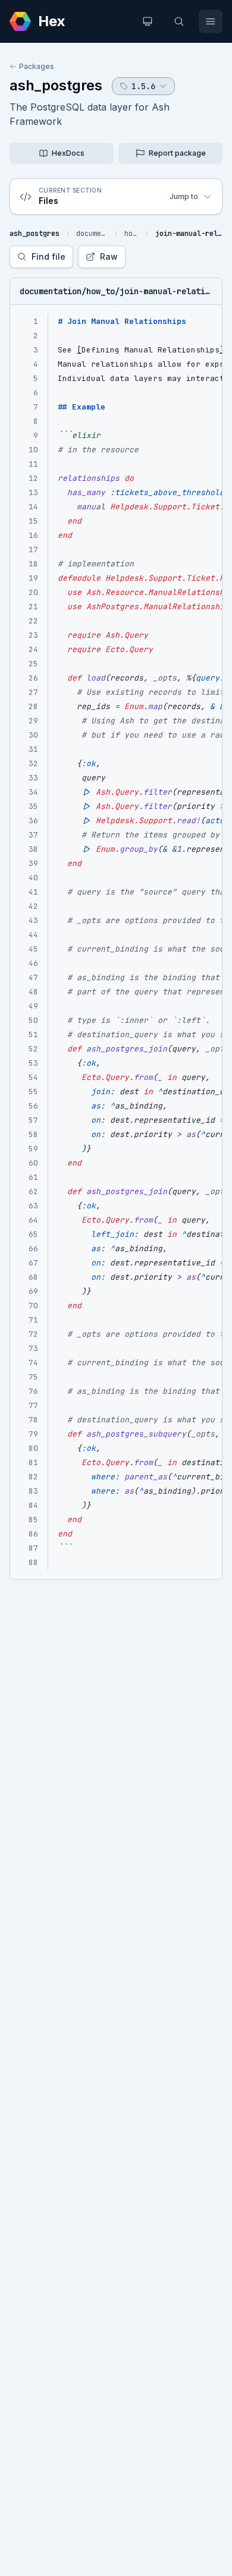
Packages (37, 66)
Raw (109, 256)
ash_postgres (56, 85)
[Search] (179, 21)
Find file (48, 256)
